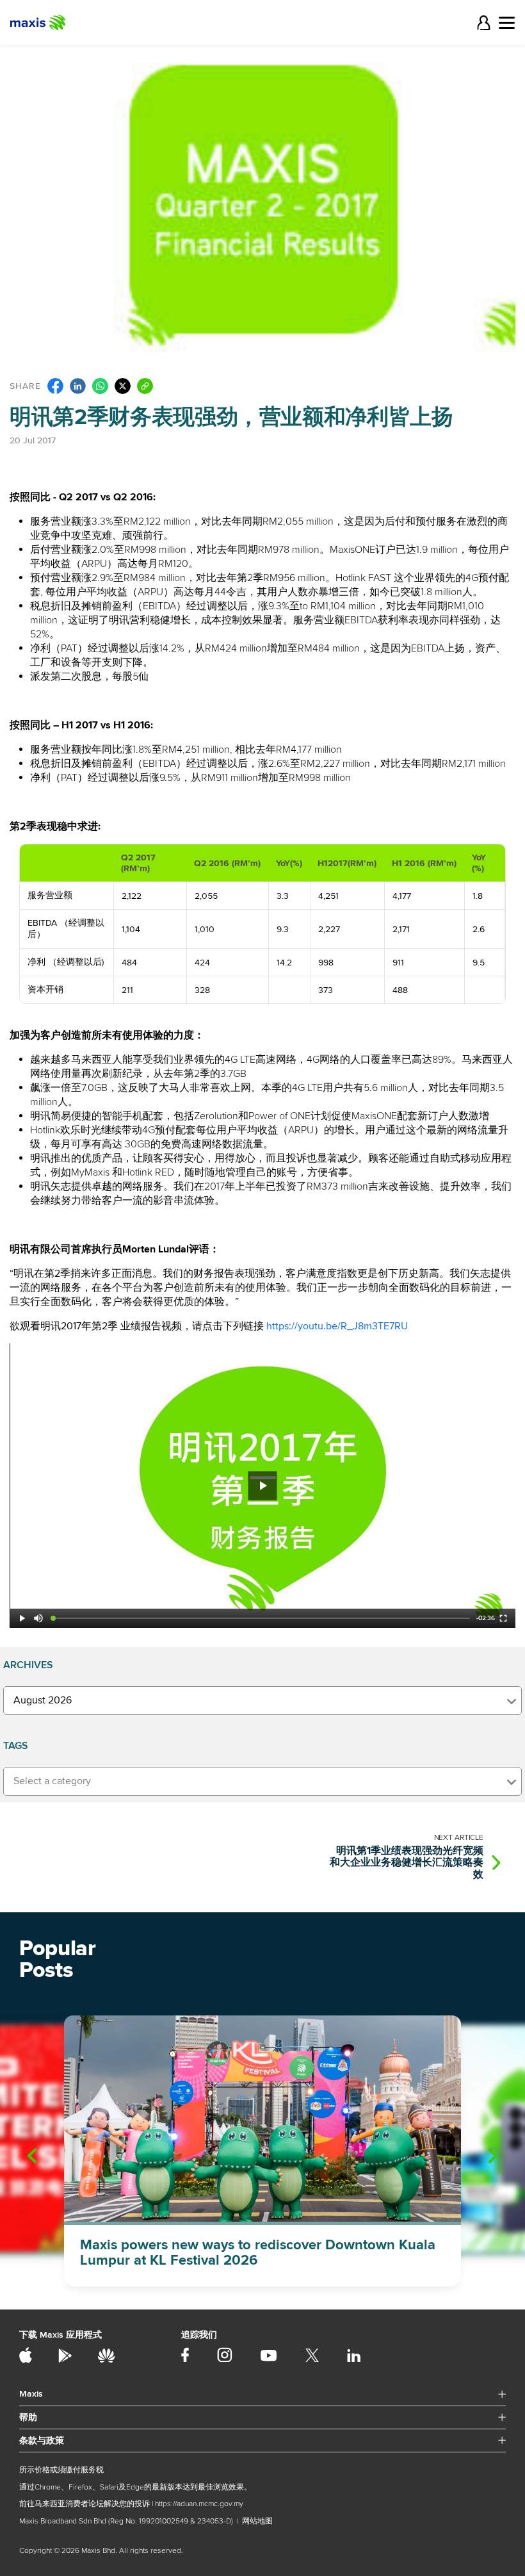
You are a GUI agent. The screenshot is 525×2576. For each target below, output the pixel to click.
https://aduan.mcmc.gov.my (199, 2504)
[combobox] (262, 1701)
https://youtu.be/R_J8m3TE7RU (337, 1326)
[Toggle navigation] (507, 23)
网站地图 (257, 2521)
